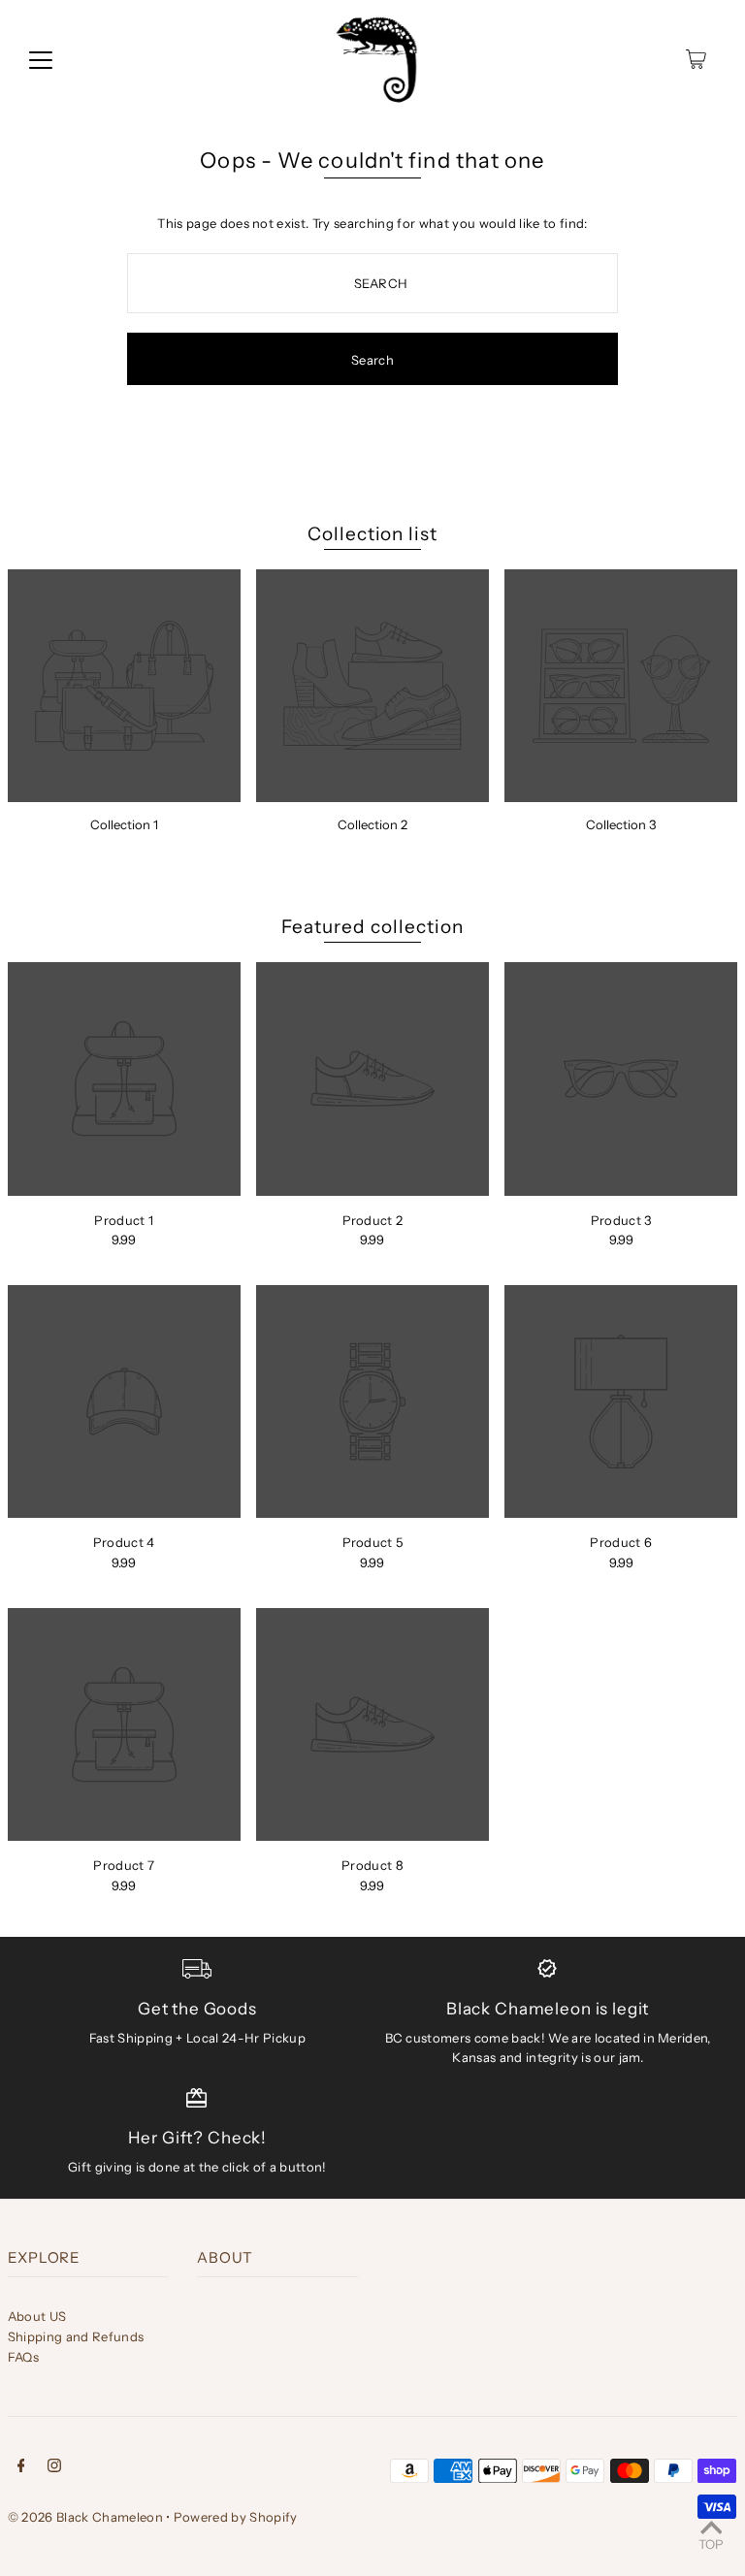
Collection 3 (621, 824)
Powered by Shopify (236, 2517)
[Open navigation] (41, 59)
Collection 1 (124, 824)
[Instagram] (54, 2468)
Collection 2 (372, 824)
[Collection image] (124, 686)
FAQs (23, 2357)
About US (37, 2316)
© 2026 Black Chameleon (85, 2517)
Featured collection (372, 927)
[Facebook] (21, 2468)
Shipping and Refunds (76, 2336)
